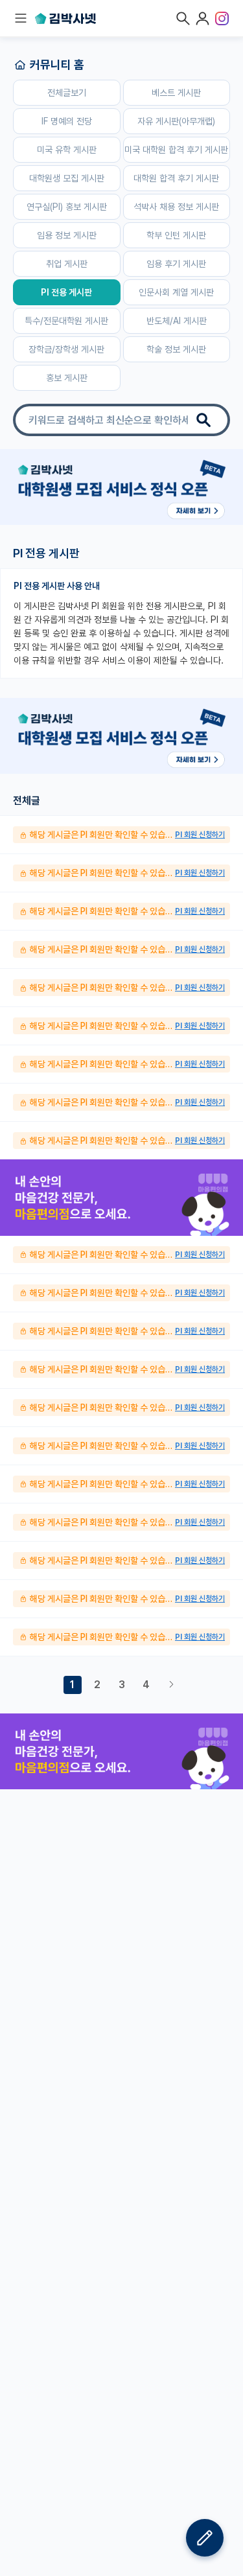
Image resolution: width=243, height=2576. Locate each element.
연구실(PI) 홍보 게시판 (67, 207)
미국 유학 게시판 (67, 150)
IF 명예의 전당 (67, 121)
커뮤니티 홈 (57, 64)
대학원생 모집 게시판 (67, 178)
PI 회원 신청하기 (200, 835)
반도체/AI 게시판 (177, 321)
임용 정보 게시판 (67, 235)
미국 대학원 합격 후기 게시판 (176, 150)
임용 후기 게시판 (176, 264)
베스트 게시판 (176, 93)
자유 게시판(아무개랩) (176, 121)
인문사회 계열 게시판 (176, 292)
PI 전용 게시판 (66, 292)
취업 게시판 (67, 264)
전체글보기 (67, 93)
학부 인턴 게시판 (176, 235)
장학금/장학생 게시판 (66, 349)
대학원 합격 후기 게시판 (176, 178)
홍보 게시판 (67, 378)
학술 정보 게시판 (176, 349)
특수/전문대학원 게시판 (66, 321)
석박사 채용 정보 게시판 (176, 207)
